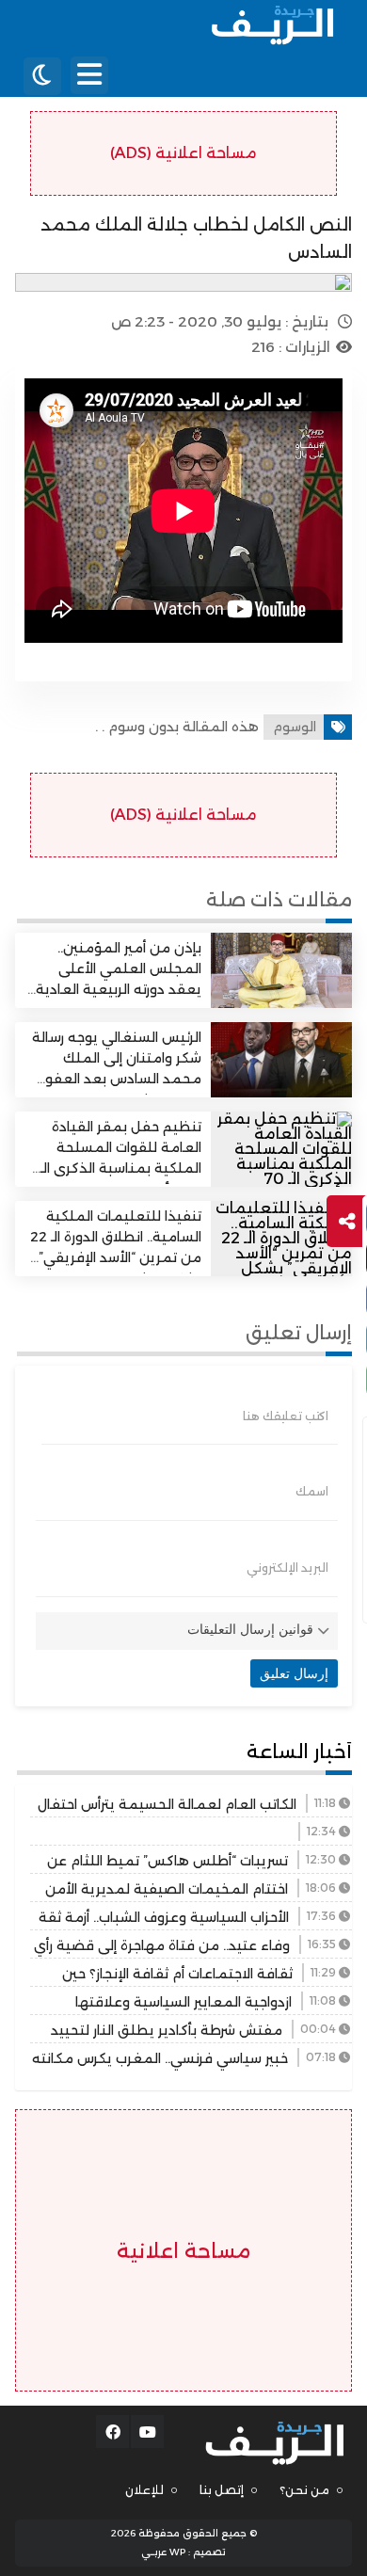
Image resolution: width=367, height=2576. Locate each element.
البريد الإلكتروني (287, 1568)
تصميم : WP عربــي (183, 2552)
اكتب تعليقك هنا (286, 1416)
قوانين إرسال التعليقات (250, 1629)
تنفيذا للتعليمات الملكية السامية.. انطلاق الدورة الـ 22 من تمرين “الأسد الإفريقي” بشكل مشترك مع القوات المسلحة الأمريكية (116, 1258)
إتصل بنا (222, 2490)
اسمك (312, 1492)
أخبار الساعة (299, 1752)
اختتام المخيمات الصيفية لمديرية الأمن (167, 1889)
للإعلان (144, 2490)
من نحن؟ (304, 2490)
